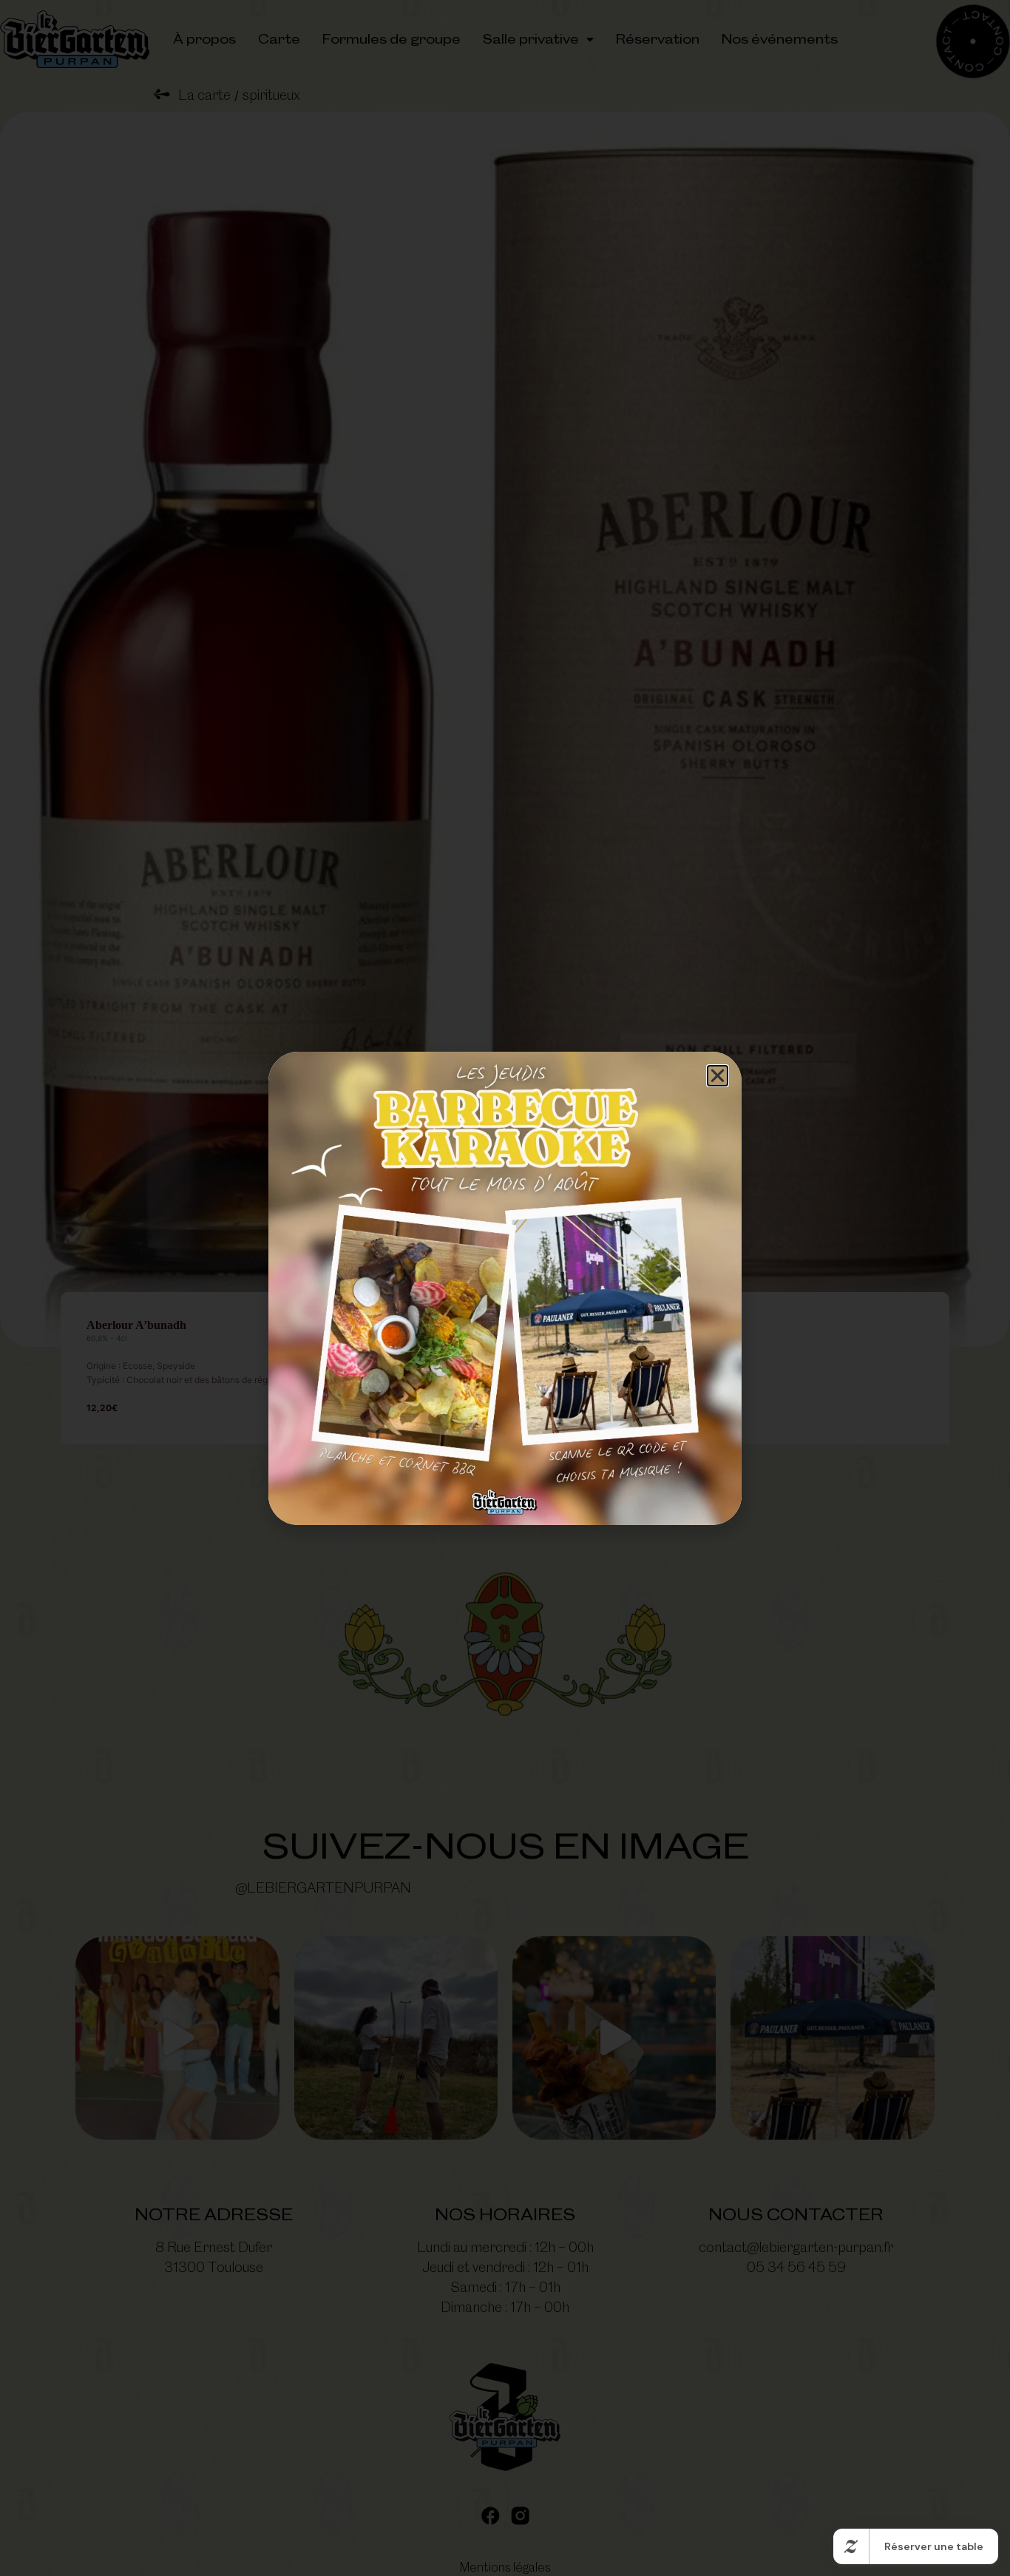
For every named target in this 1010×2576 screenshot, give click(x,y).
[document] (505, 1288)
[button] (718, 1076)
